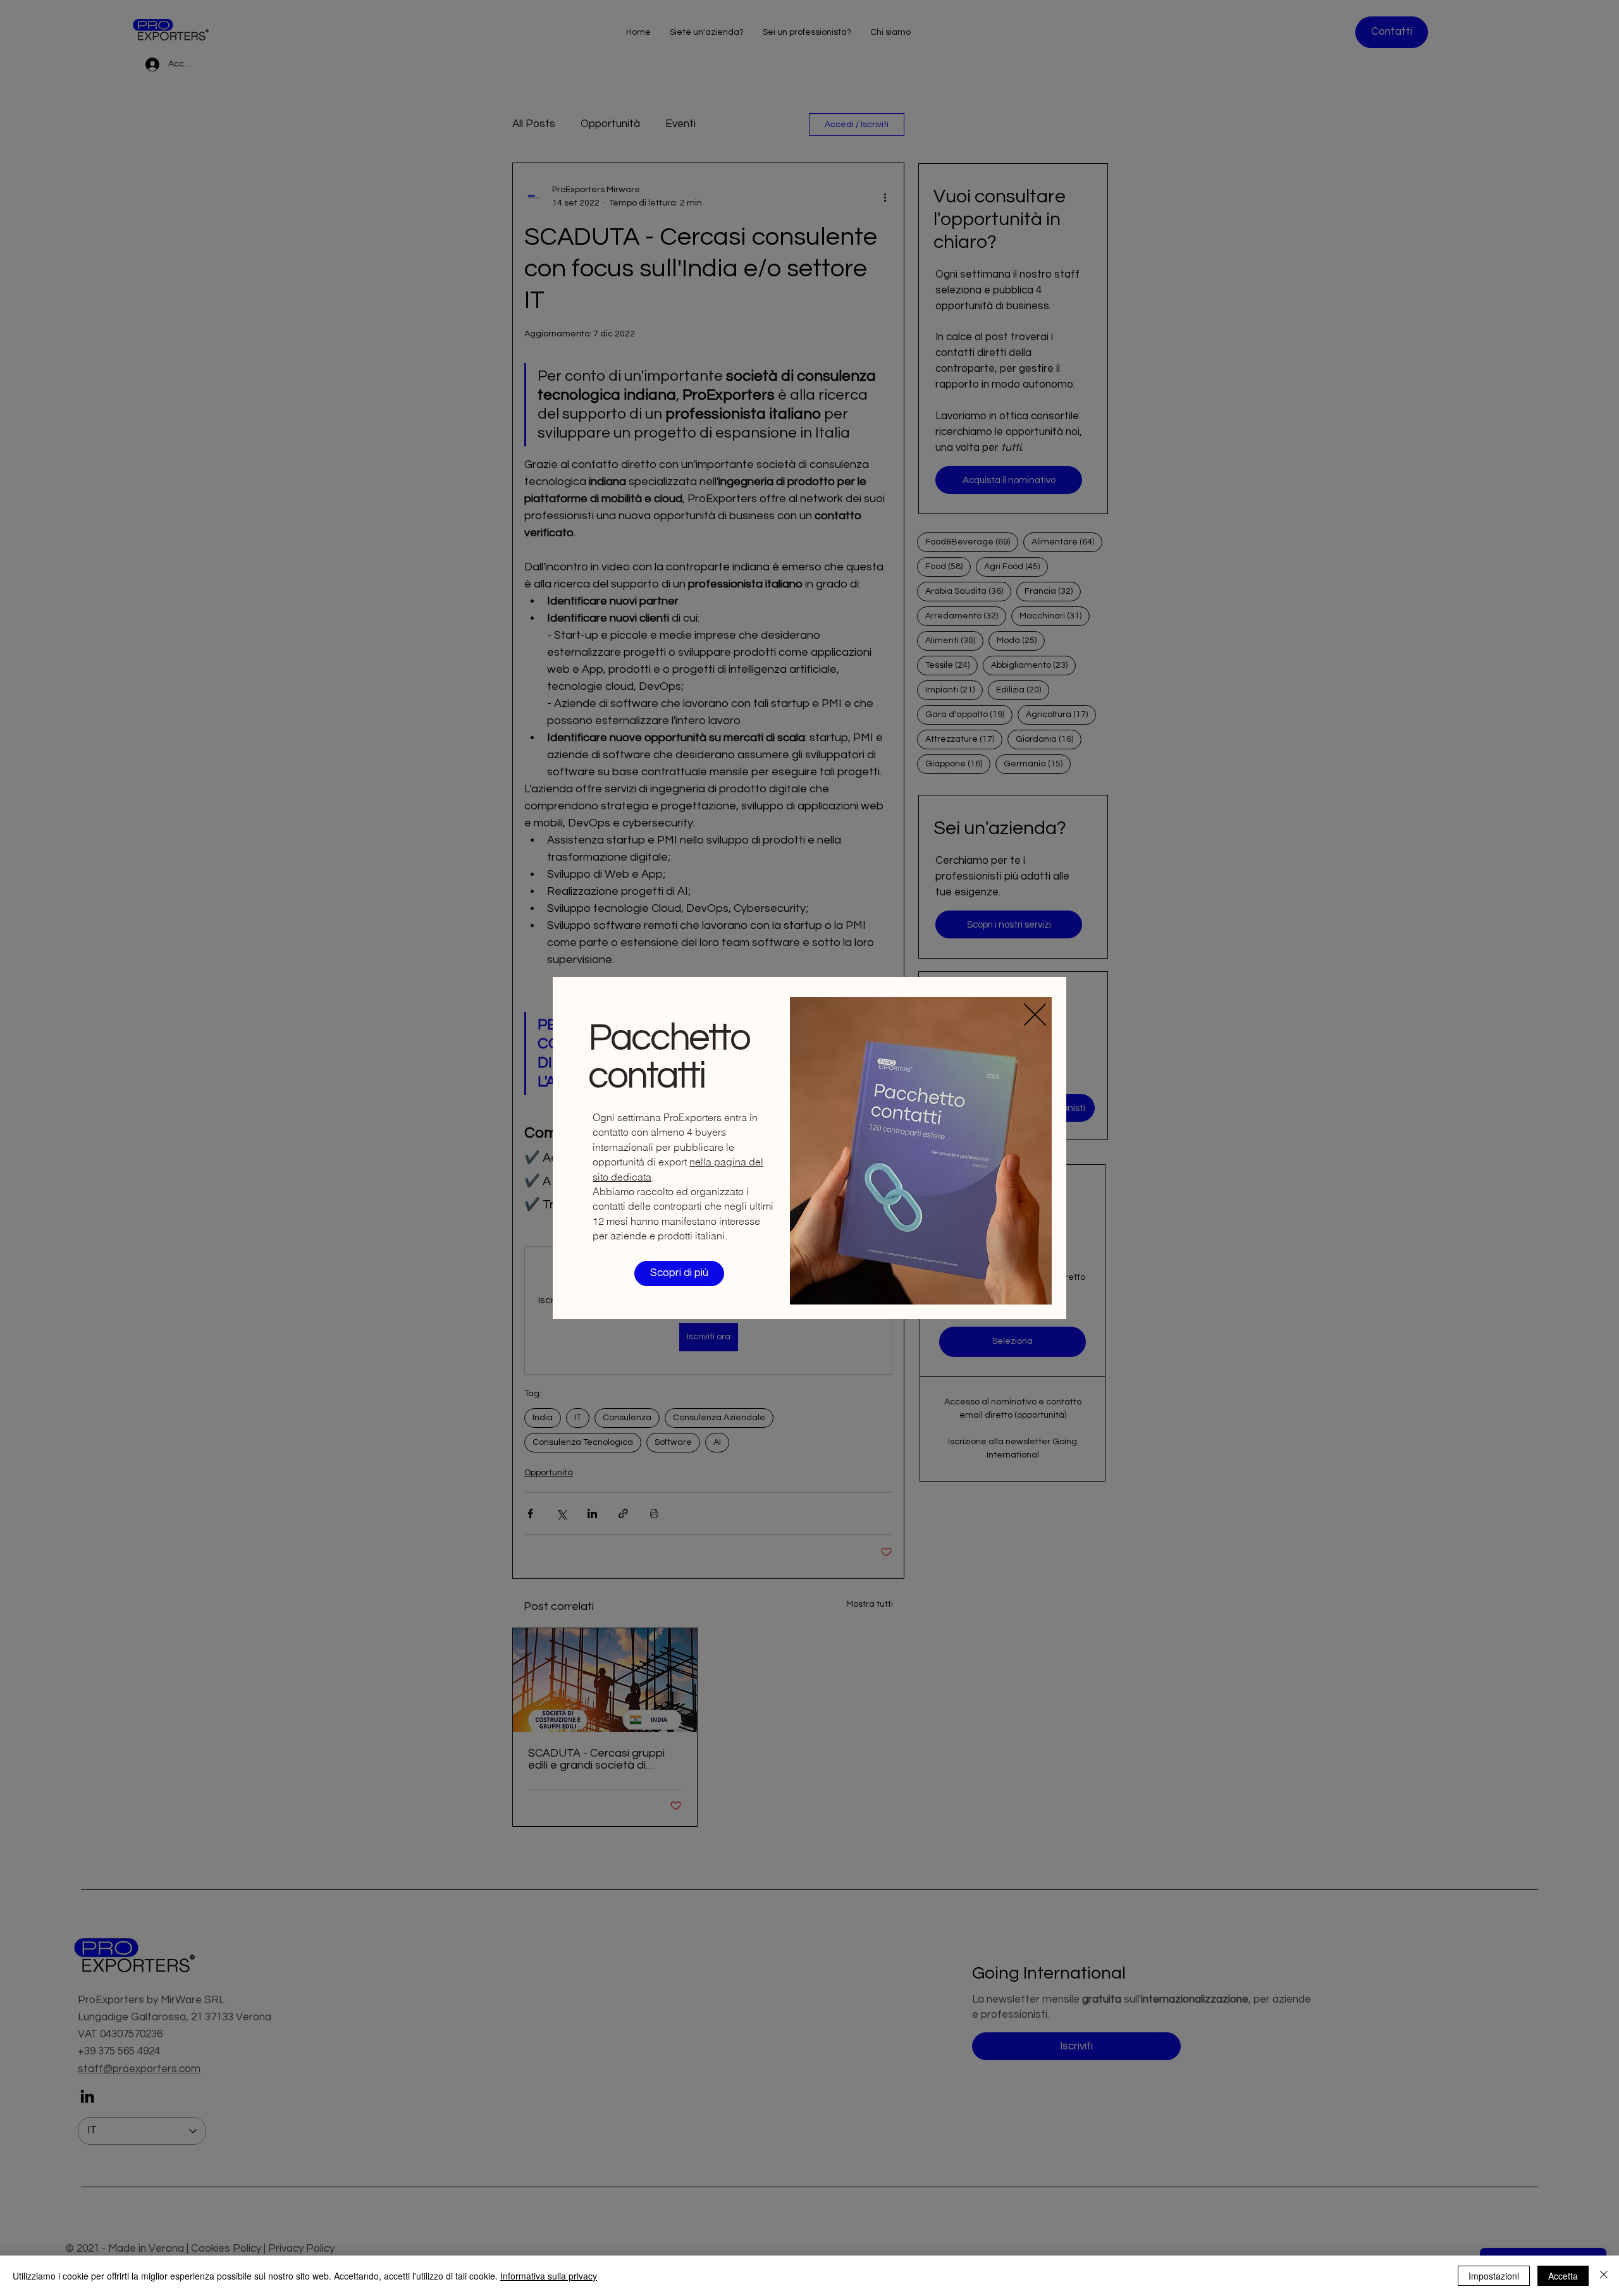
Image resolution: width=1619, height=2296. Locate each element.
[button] (1035, 1015)
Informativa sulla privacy (549, 2276)
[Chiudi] (1604, 2276)
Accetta (1563, 2276)
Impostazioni (1494, 2276)
